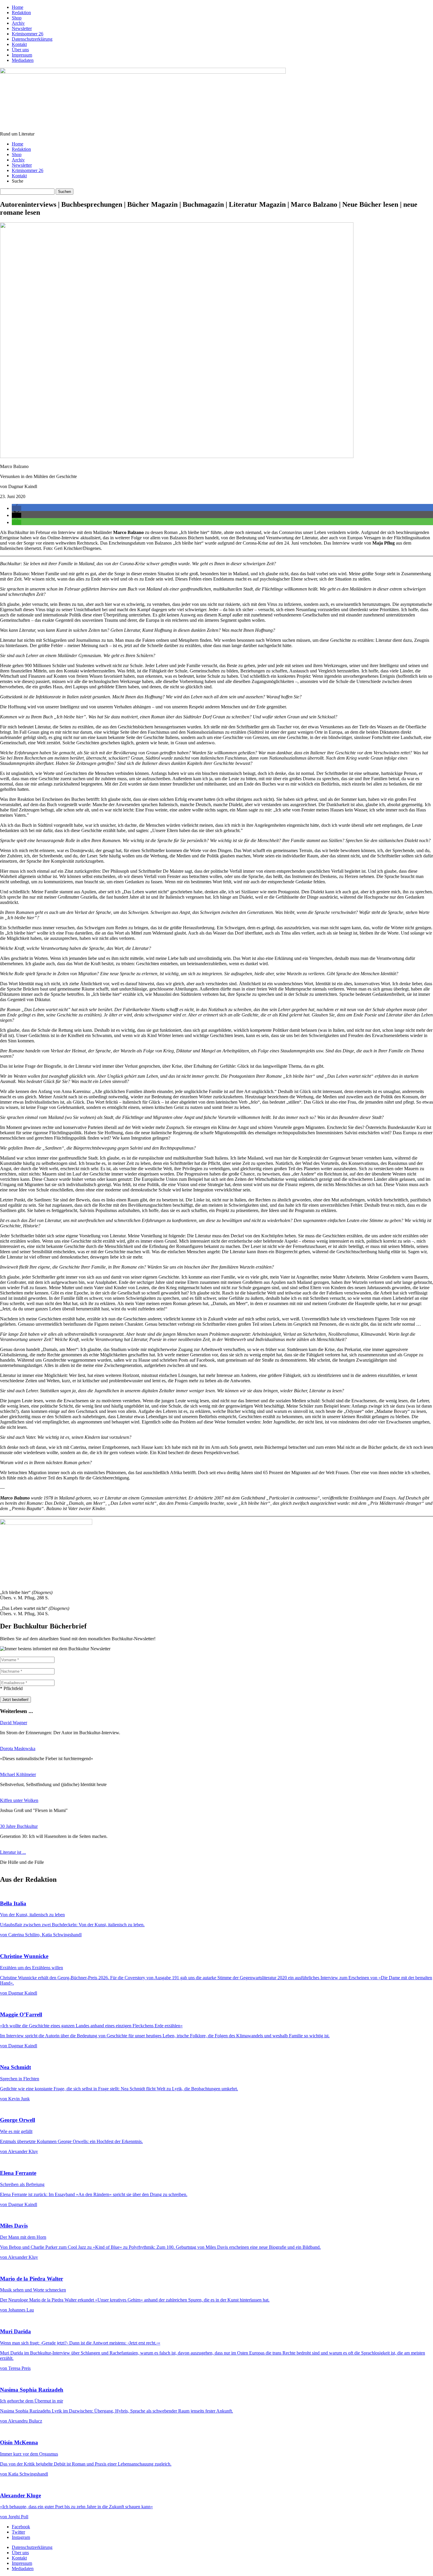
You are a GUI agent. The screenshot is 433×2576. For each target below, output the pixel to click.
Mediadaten (23, 60)
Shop (17, 18)
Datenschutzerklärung (32, 39)
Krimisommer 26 (28, 34)
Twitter (18, 2532)
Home (18, 7)
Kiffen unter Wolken (19, 1800)
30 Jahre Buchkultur (19, 1826)
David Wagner (14, 1723)
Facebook (21, 2527)
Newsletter (22, 28)
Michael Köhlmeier (18, 1774)
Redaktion (21, 13)
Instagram (21, 2537)
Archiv (18, 23)
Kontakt (19, 44)
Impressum (22, 55)
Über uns (20, 50)
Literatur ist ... (13, 1852)
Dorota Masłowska (18, 1749)
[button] (16, 508)
